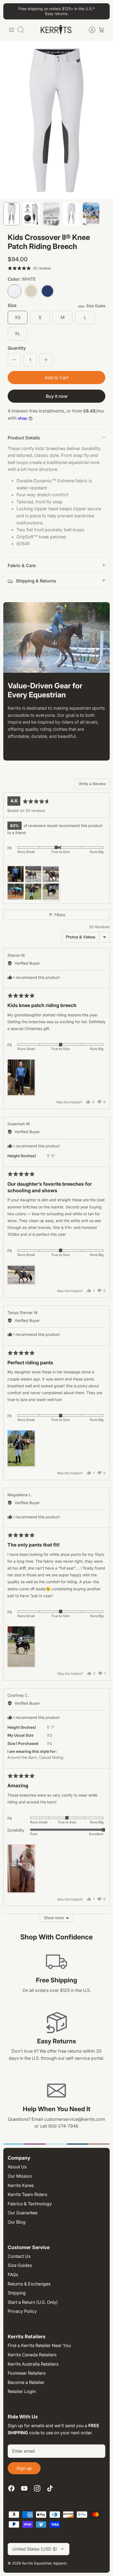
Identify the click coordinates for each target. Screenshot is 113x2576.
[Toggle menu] (12, 30)
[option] (56, 120)
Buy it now (57, 396)
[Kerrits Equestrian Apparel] (56, 30)
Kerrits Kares (21, 2185)
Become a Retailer (26, 2382)
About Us (17, 2167)
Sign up (24, 2468)
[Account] (89, 30)
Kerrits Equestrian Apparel (44, 2563)
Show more (54, 1918)
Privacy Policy (22, 2311)
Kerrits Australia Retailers (33, 2364)
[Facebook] (11, 2488)
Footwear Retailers (27, 2373)
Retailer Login (22, 2391)
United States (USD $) (35, 2549)
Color (22, 279)
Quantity (17, 348)
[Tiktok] (50, 2488)
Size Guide (96, 306)
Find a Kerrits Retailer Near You (39, 2345)
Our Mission (20, 2176)
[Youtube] (24, 2488)
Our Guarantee (22, 2213)
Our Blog (17, 2222)
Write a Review (92, 784)
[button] (16, 874)
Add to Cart (56, 378)
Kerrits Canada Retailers (32, 2355)
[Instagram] (37, 2488)
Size (12, 305)
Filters (59, 915)
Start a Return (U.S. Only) (33, 2302)
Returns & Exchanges (29, 2284)
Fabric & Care (22, 565)
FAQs (13, 2275)
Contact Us (19, 2256)
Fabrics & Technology (30, 2204)
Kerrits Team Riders (27, 2194)
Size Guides (20, 2265)
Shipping (17, 2293)
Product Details (24, 438)
